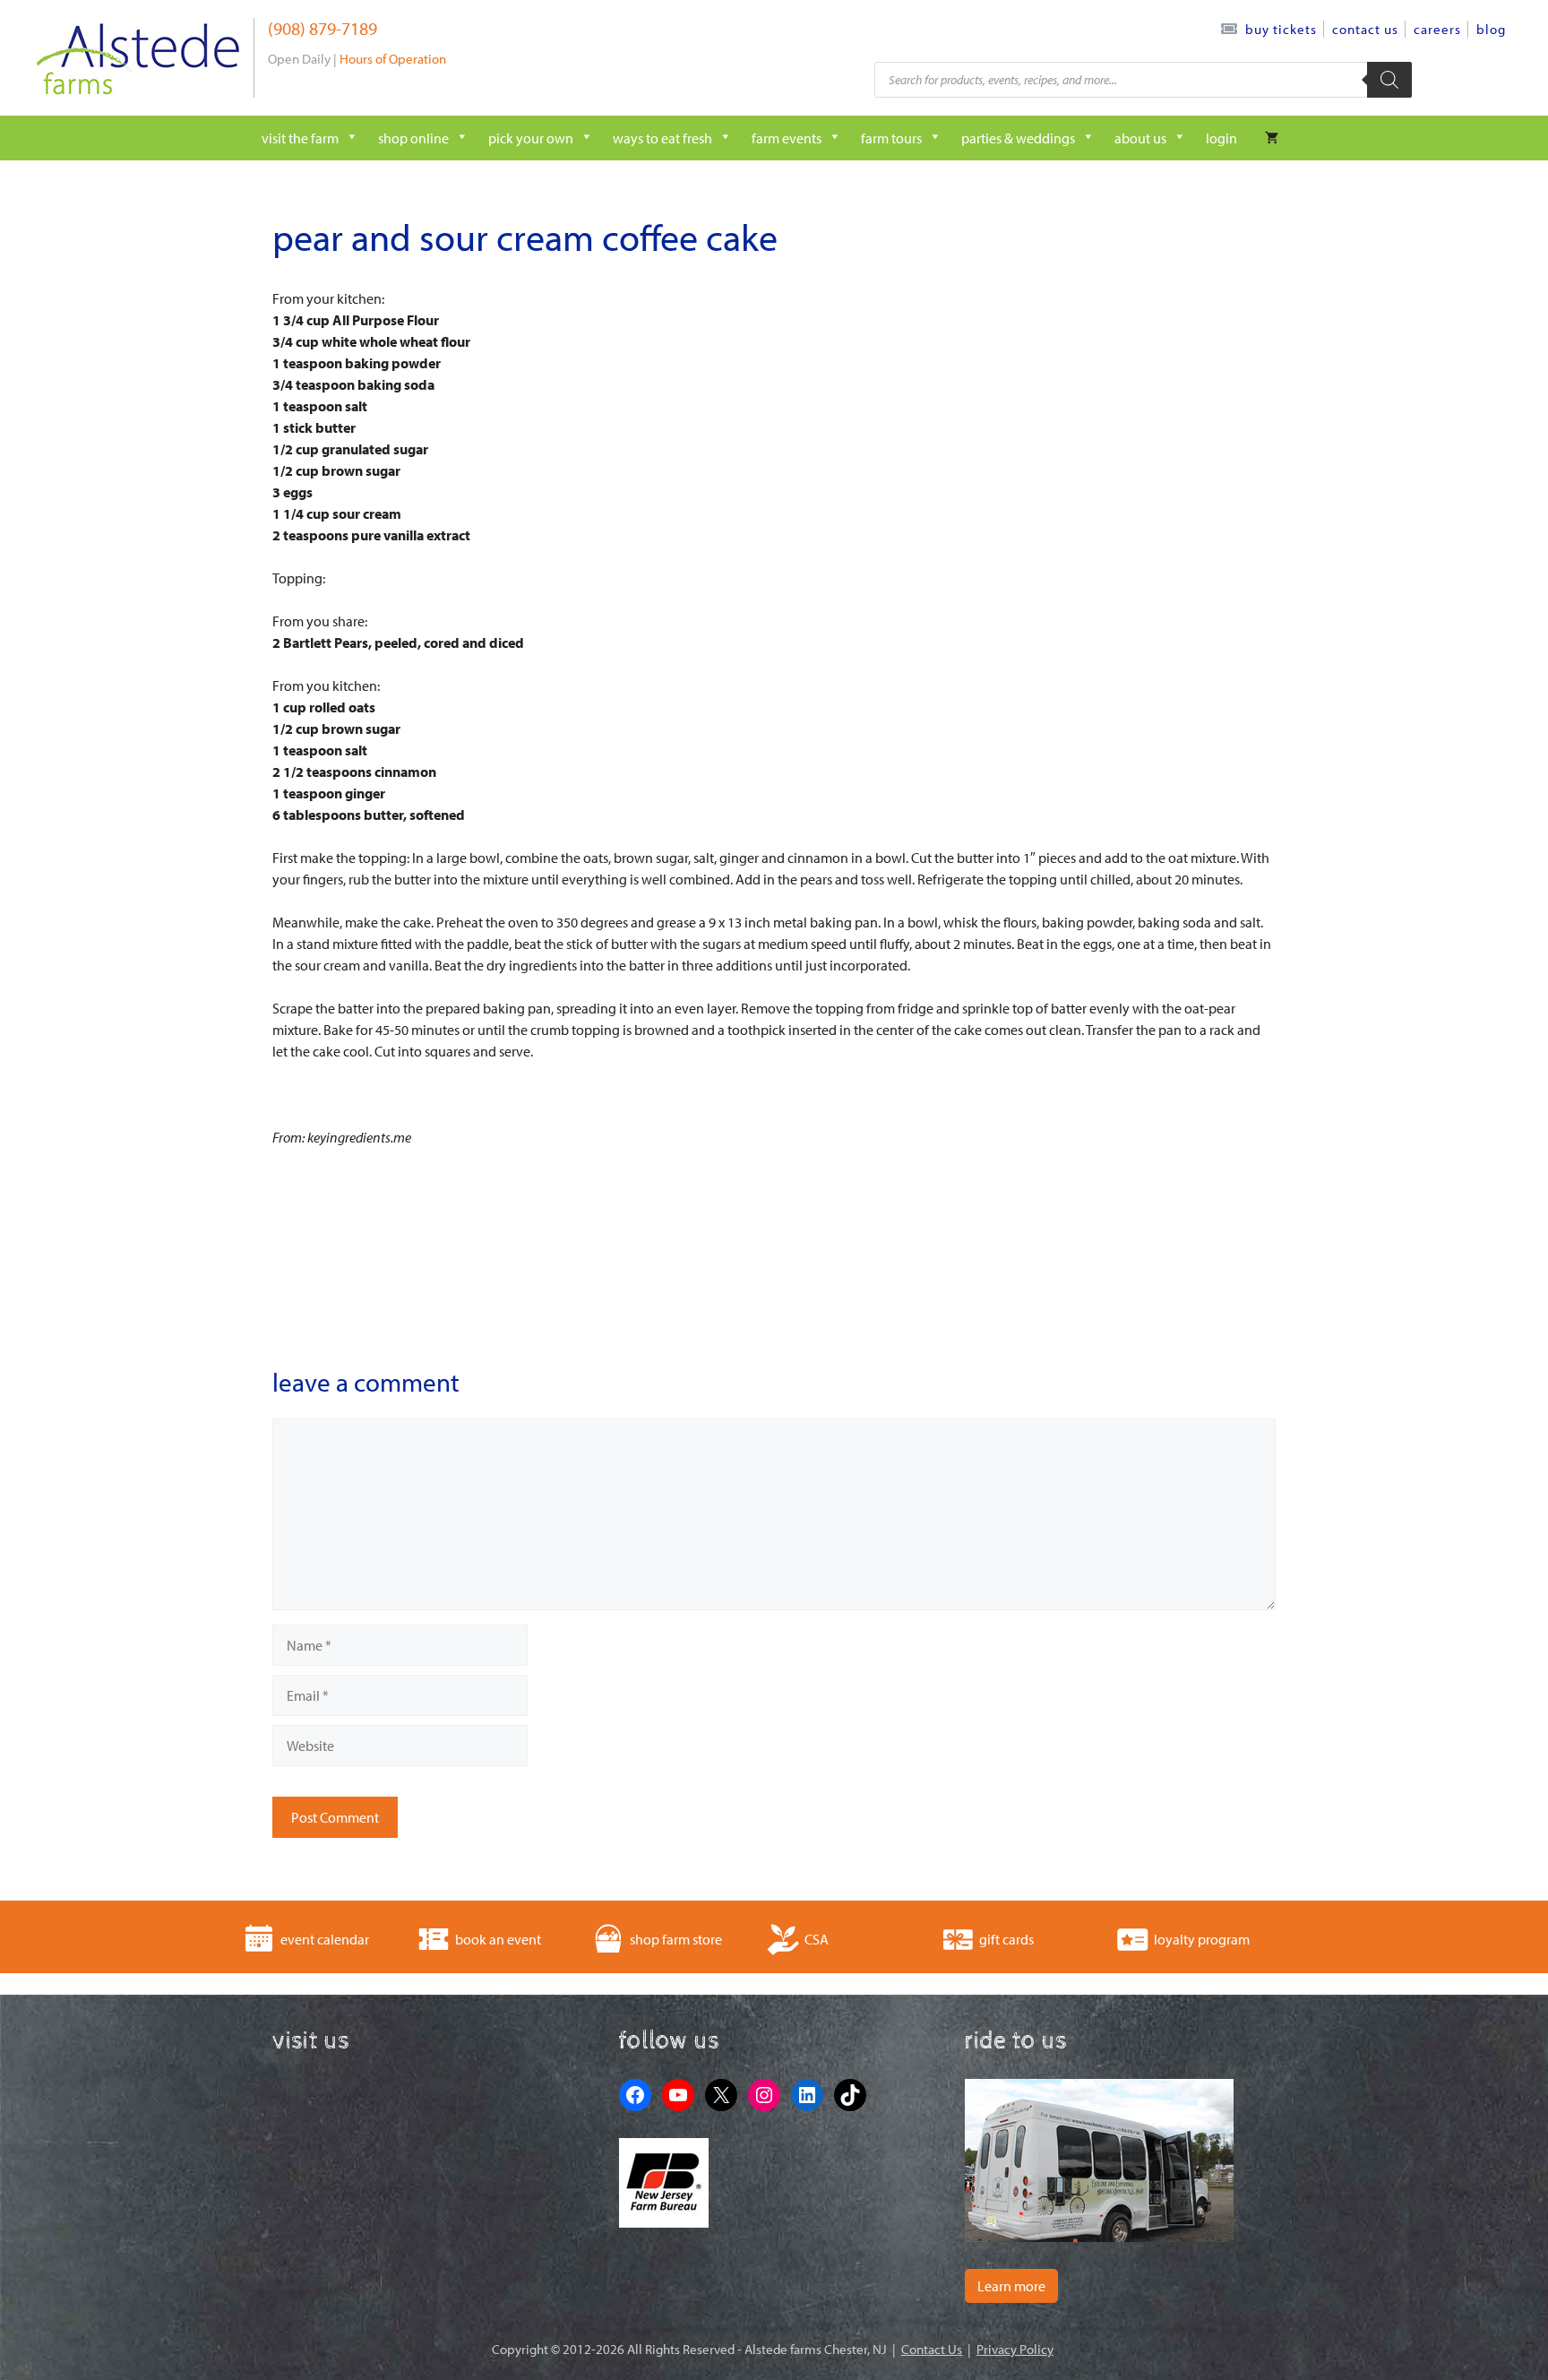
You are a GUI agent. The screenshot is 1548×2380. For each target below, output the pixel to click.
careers (1437, 29)
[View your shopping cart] (1272, 138)
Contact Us (1365, 29)
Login (1221, 138)
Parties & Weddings (1018, 138)
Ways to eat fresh (662, 138)
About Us (1140, 138)
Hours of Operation (393, 59)
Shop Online (413, 138)
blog (1491, 29)
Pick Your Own (531, 138)
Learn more (1011, 2286)
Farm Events (787, 138)
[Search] (1389, 80)
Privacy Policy (1015, 2349)
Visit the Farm (300, 138)
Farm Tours (891, 138)
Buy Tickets (1281, 29)
